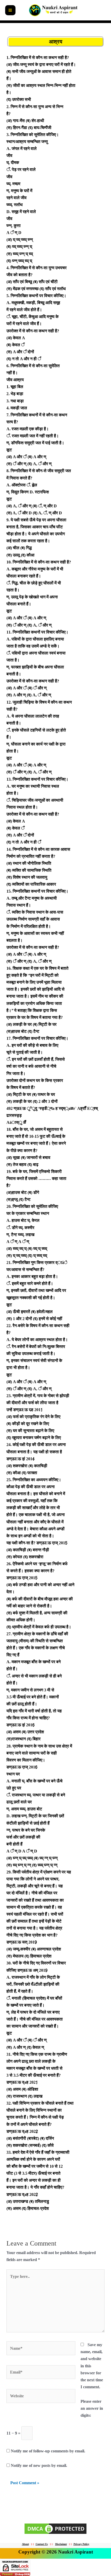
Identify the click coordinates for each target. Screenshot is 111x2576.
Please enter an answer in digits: (92, 2408)
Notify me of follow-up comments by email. (48, 2451)
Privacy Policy (81, 2544)
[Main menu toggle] (10, 10)
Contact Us (42, 2544)
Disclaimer (61, 2544)
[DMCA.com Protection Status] (55, 2528)
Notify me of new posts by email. (39, 2465)
